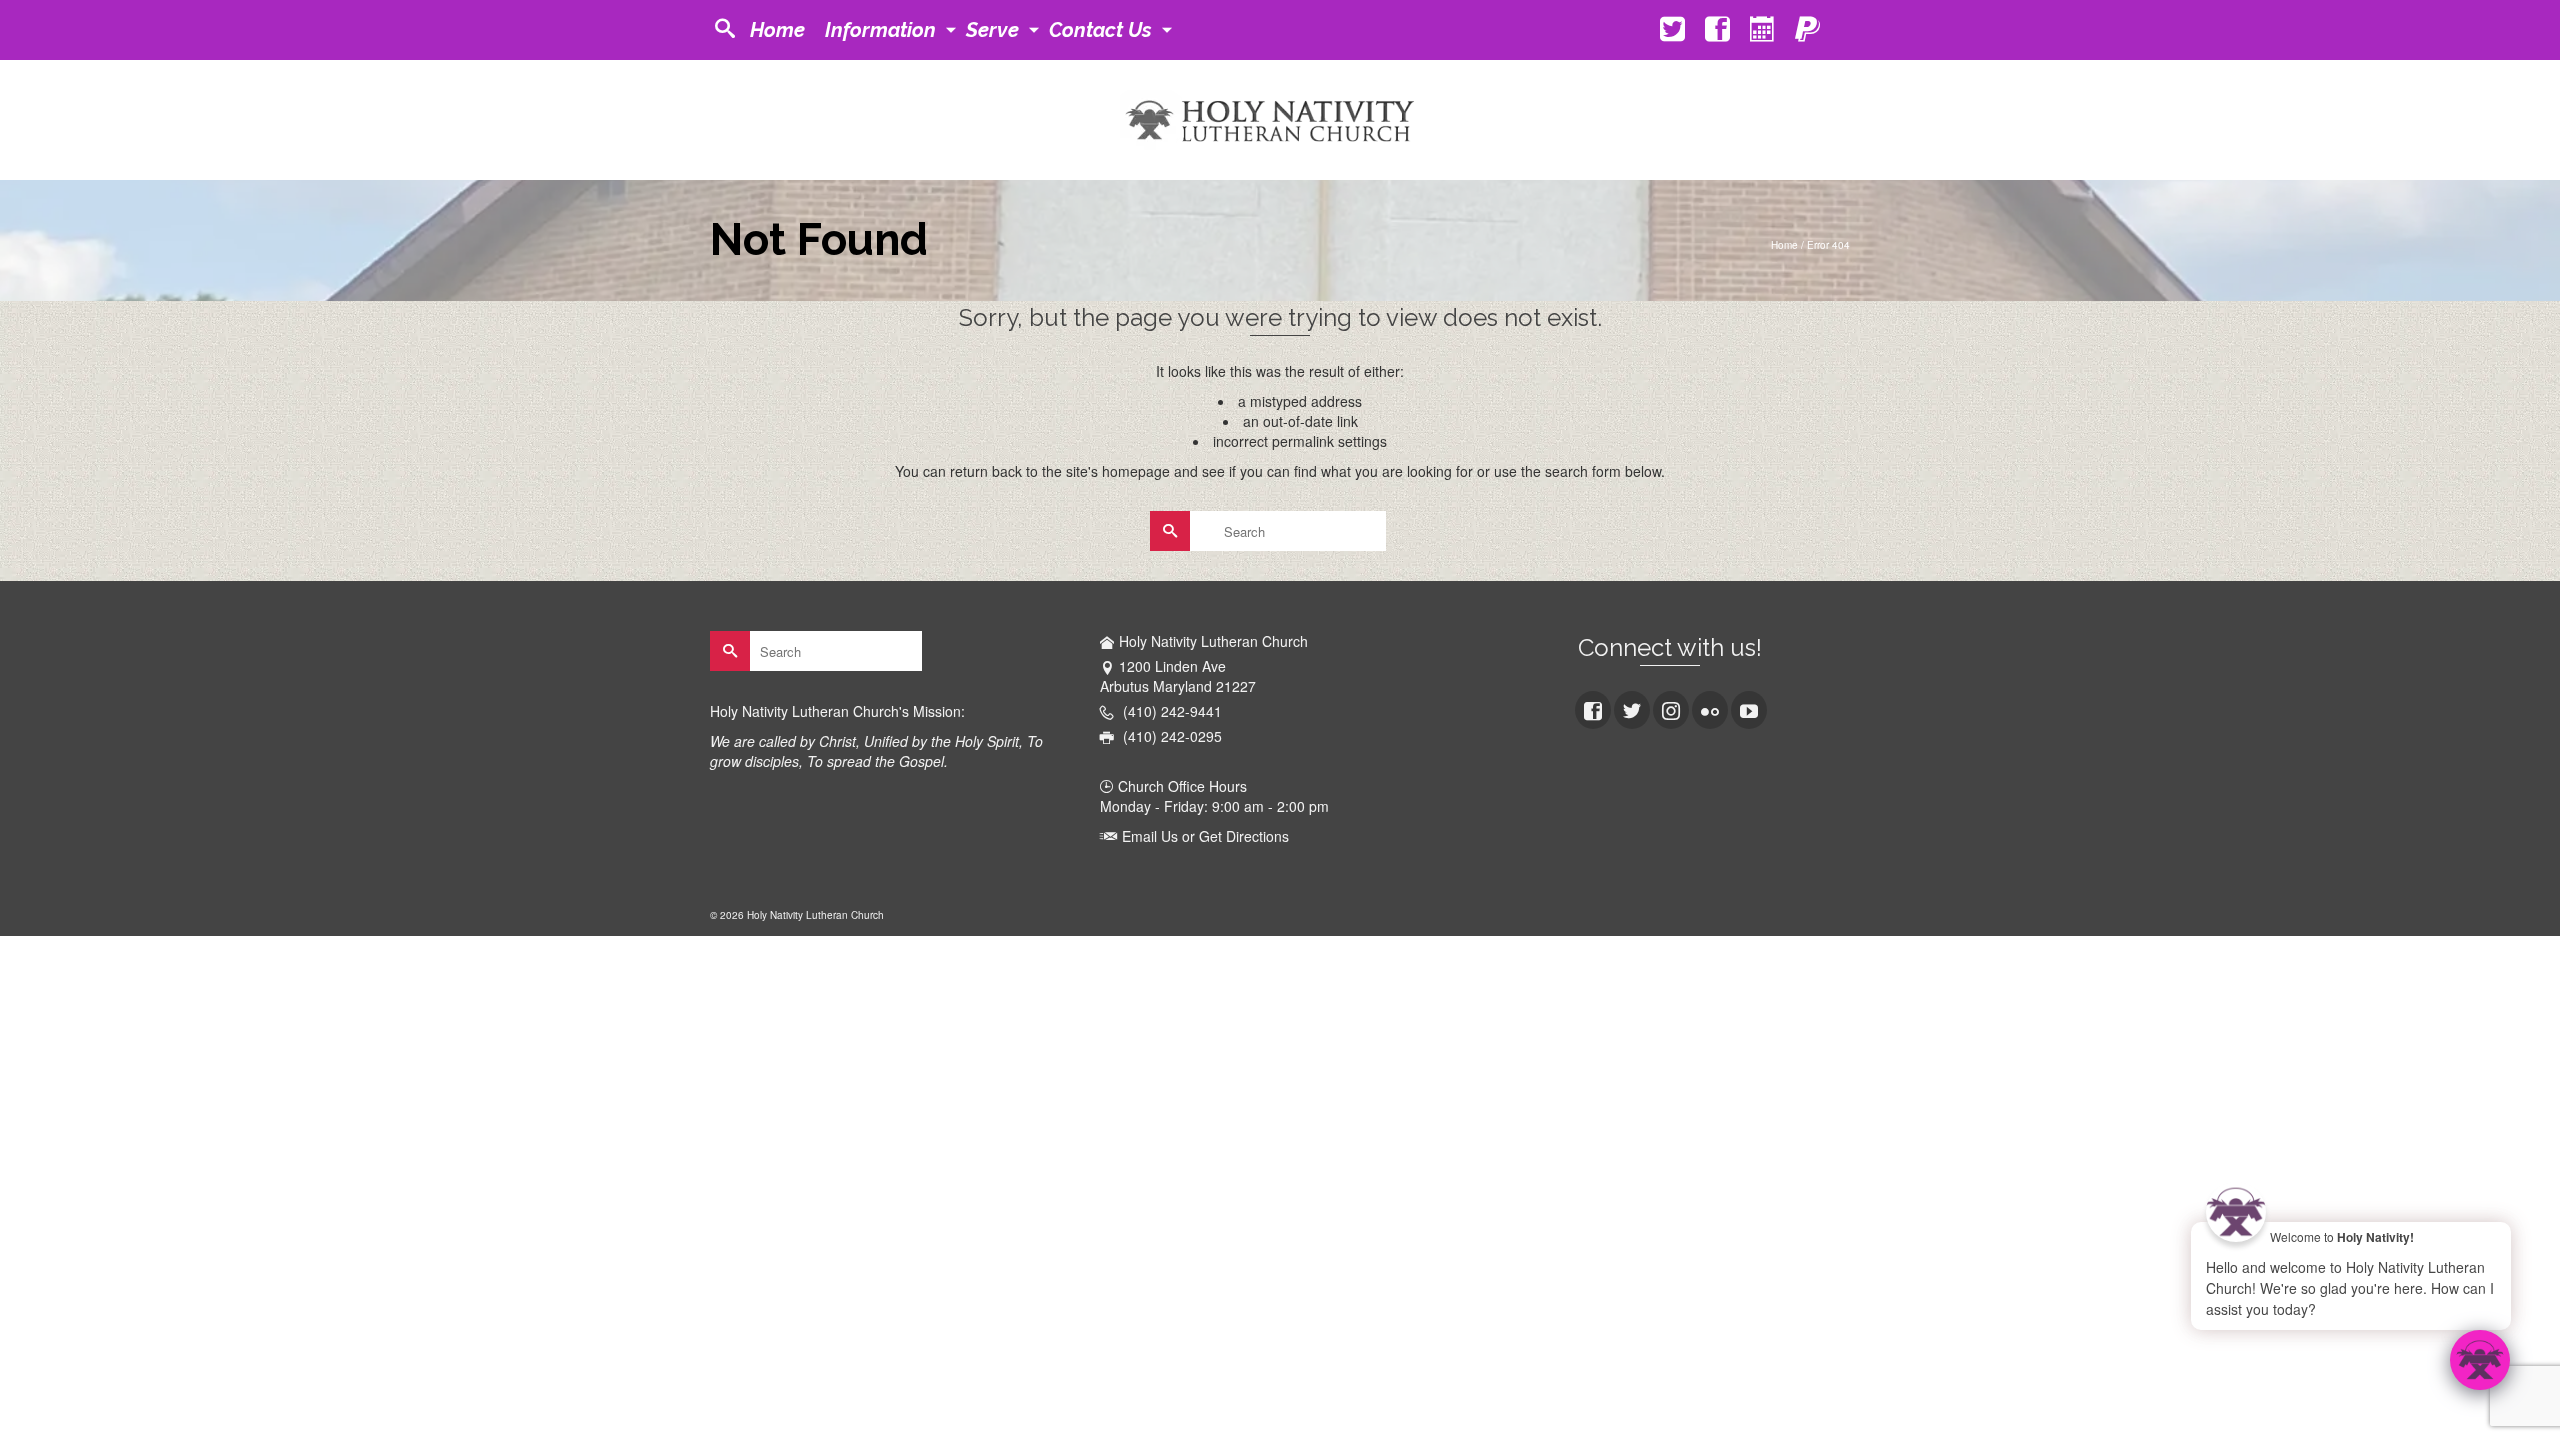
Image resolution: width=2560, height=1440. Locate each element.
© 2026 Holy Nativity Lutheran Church (797, 915)
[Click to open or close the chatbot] (2480, 1360)
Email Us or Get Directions (1203, 836)
